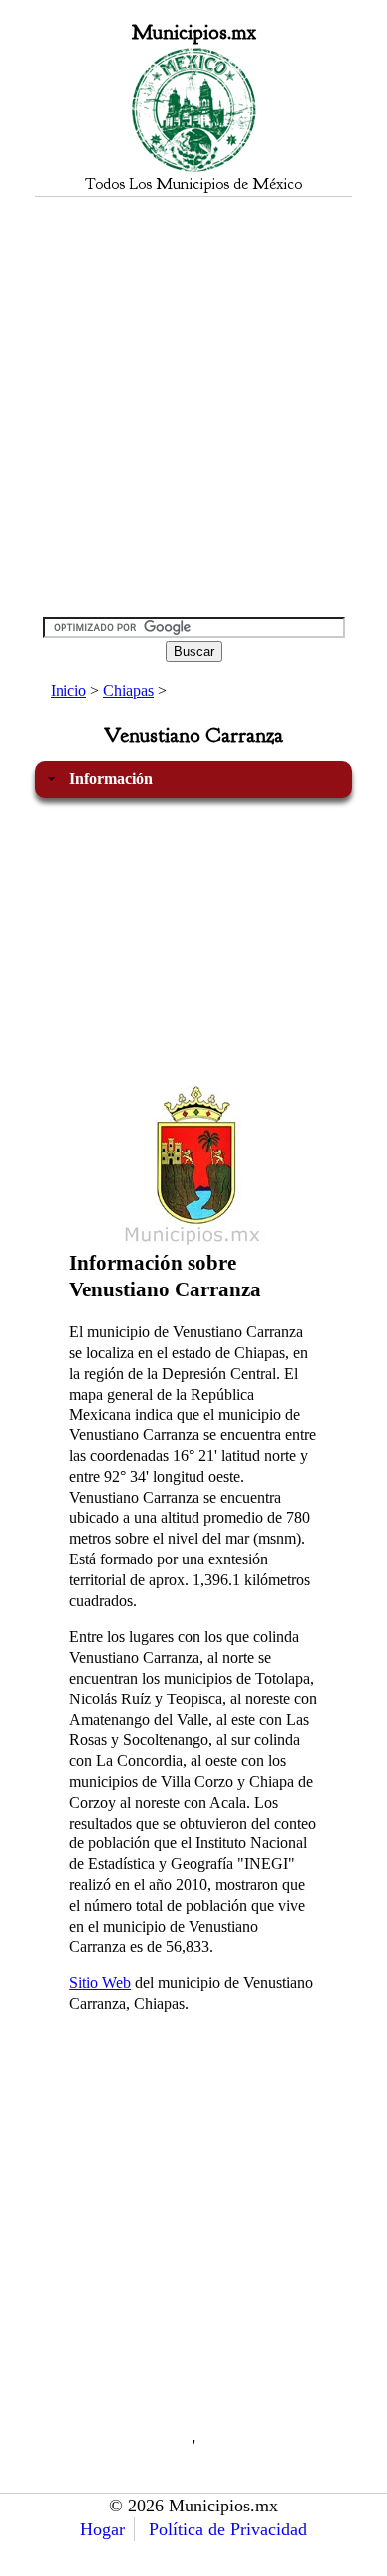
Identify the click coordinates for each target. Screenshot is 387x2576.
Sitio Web (100, 1983)
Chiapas (129, 690)
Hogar (103, 2529)
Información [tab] (111, 779)
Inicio (68, 690)
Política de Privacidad (228, 2529)
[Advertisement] (193, 406)
